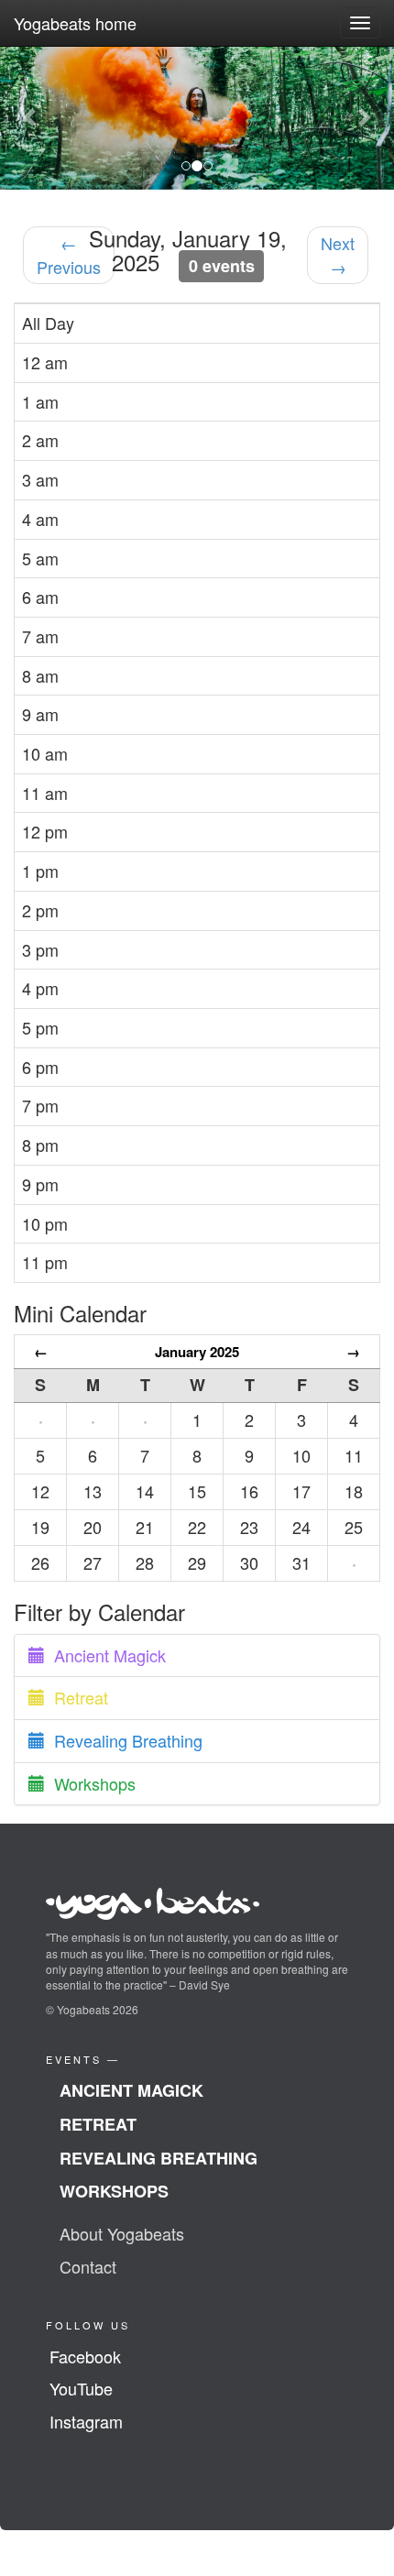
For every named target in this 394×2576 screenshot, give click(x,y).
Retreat (77, 1697)
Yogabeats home (75, 23)
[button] (30, 118)
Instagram (86, 2421)
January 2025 (197, 1352)
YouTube (81, 2388)
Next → (338, 255)
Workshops (90, 1783)
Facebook (85, 2356)
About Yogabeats (122, 2233)
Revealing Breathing (124, 1740)
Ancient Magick (105, 1655)
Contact (88, 2266)
